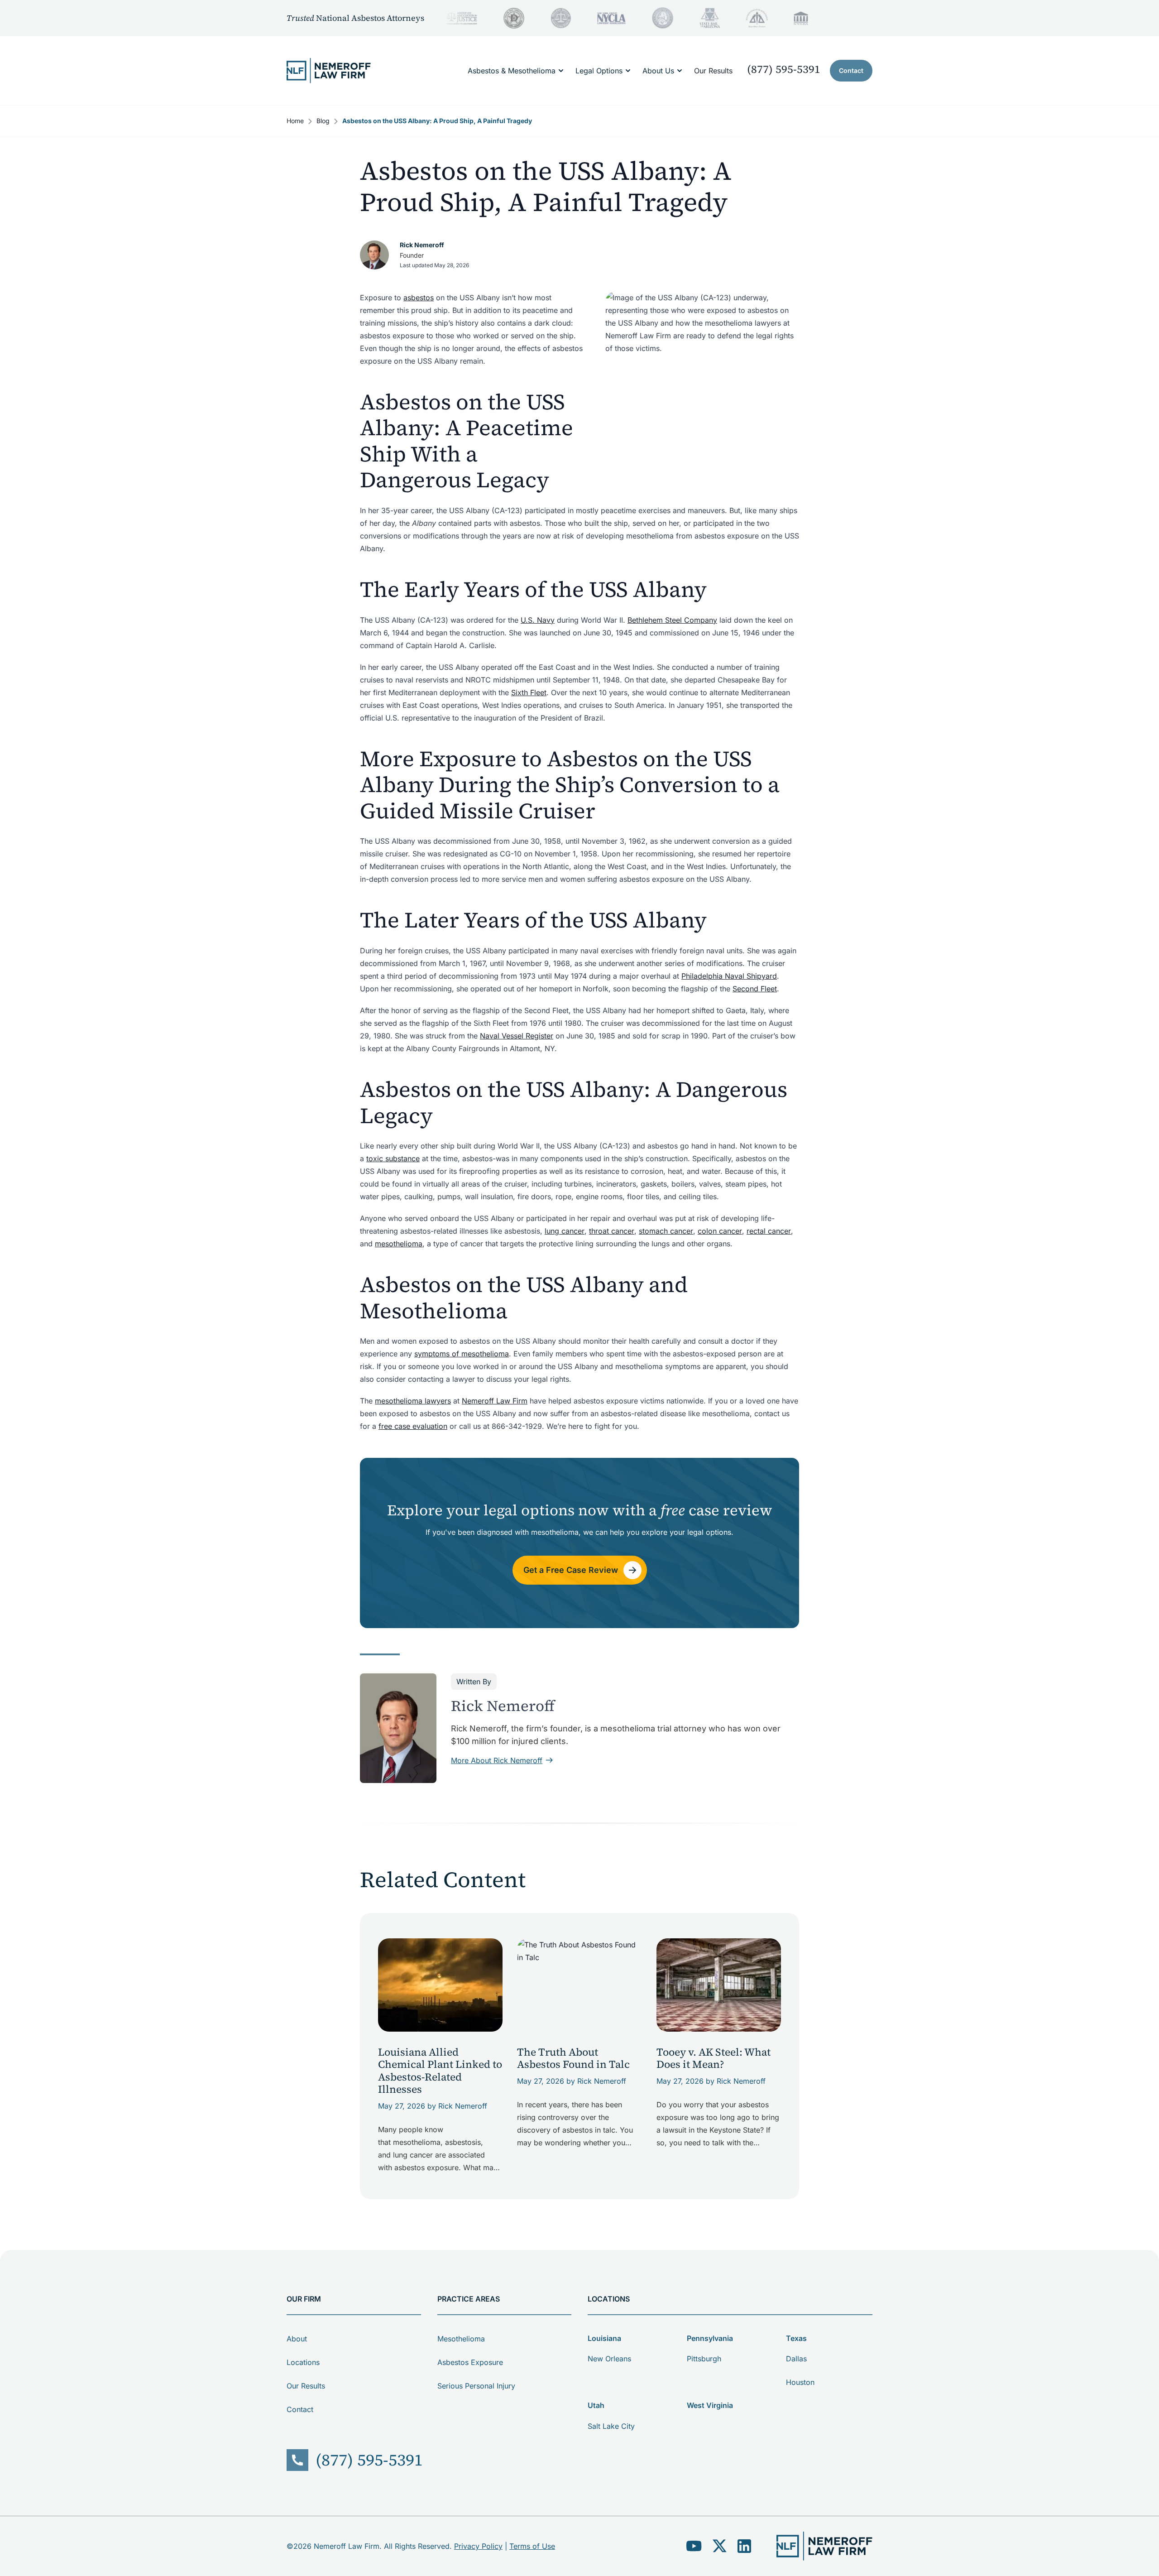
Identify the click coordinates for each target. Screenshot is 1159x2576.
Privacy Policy (478, 2546)
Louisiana (604, 2338)
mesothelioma (399, 1244)
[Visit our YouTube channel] (694, 2546)
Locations (303, 2362)
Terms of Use (532, 2546)
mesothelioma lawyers (413, 1401)
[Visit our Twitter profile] (720, 2546)
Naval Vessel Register (517, 1036)
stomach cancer (666, 1231)
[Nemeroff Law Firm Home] (329, 71)
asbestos (419, 298)
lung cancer (565, 1231)
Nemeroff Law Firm (495, 1401)
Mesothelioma (461, 2339)
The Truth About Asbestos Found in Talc (573, 2058)
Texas (796, 2338)
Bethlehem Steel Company (672, 620)
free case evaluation (413, 1426)
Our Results (713, 71)
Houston (800, 2382)
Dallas (796, 2359)
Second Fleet (755, 989)
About (297, 2339)
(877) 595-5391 (784, 69)
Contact (851, 70)
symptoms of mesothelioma (462, 1354)
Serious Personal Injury (476, 2386)
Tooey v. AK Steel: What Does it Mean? (714, 2058)
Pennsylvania (710, 2338)
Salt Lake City (611, 2426)
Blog (323, 121)
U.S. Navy (538, 620)
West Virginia (710, 2405)
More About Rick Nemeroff (497, 1760)
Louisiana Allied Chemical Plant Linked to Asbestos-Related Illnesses (440, 2071)
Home (295, 121)
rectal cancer (769, 1231)
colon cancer (720, 1231)
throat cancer (612, 1231)
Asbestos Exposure (470, 2362)
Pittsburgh (704, 2359)
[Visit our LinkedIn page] (744, 2546)
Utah (596, 2405)
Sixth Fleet (529, 692)
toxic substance (393, 1158)
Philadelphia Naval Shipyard (729, 976)
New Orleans (609, 2359)
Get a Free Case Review (571, 1570)
